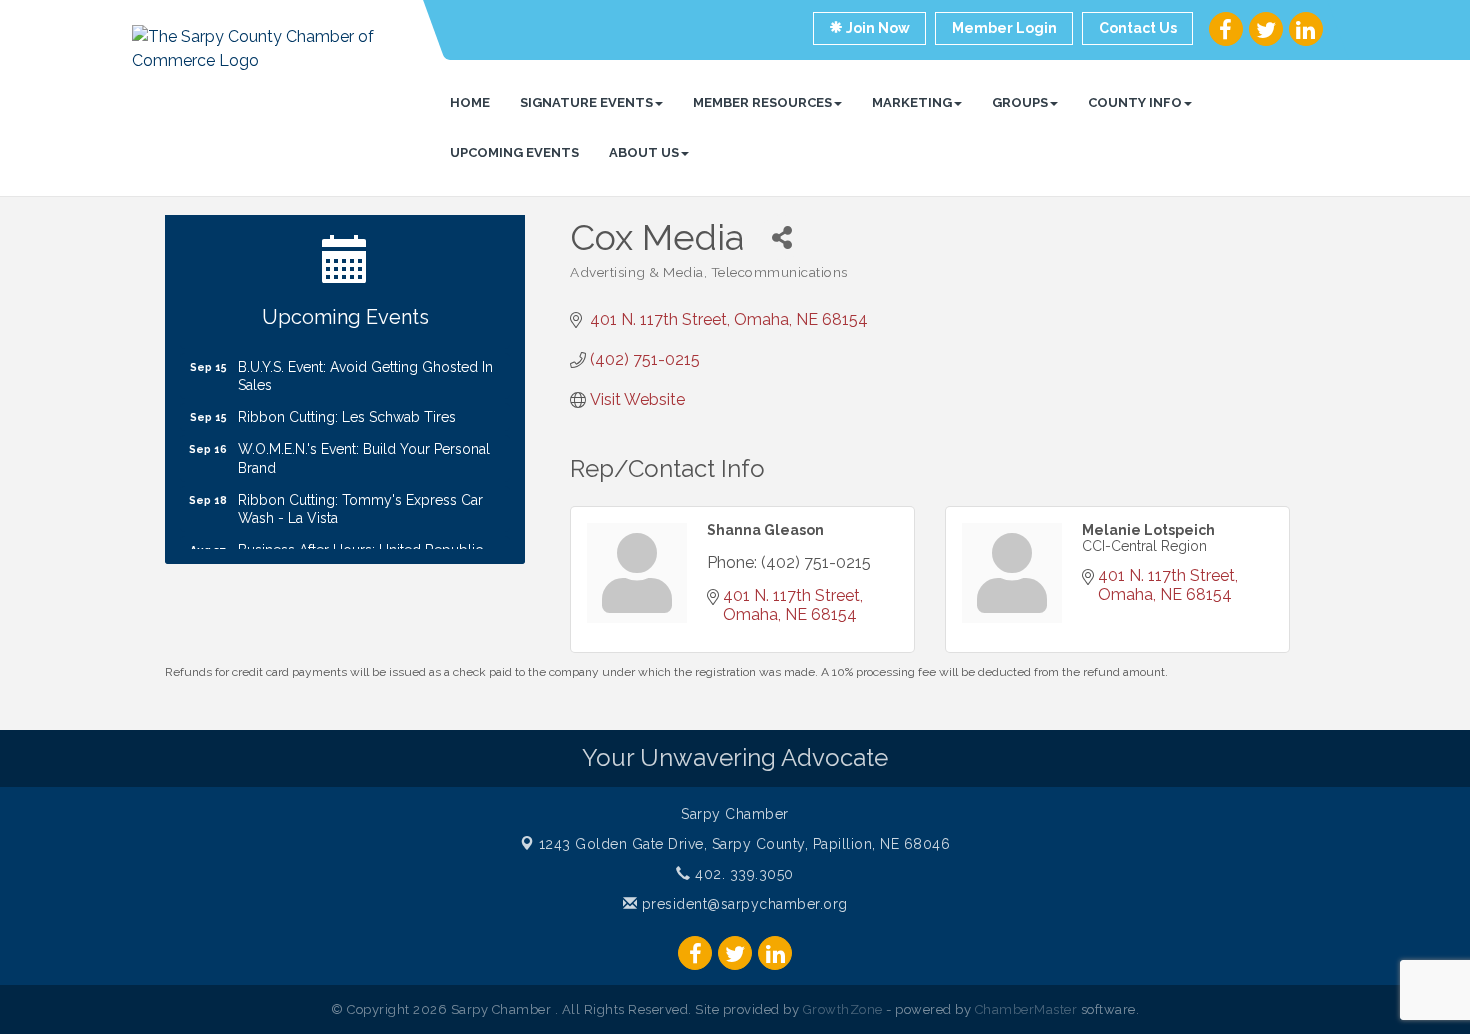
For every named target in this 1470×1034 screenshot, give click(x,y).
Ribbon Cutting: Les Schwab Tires (347, 409)
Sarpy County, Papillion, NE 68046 (745, 844)
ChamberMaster (1026, 1009)
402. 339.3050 (742, 874)
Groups (1020, 102)
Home (470, 102)
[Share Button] (781, 237)
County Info (1135, 102)
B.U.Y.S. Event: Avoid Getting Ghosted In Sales (365, 368)
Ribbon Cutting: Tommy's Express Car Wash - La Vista (360, 501)
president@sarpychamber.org (742, 904)
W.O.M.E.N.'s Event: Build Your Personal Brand (364, 450)
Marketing (912, 102)
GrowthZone (843, 1009)
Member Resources (762, 102)
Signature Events (586, 102)
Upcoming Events (514, 152)
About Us (644, 152)
